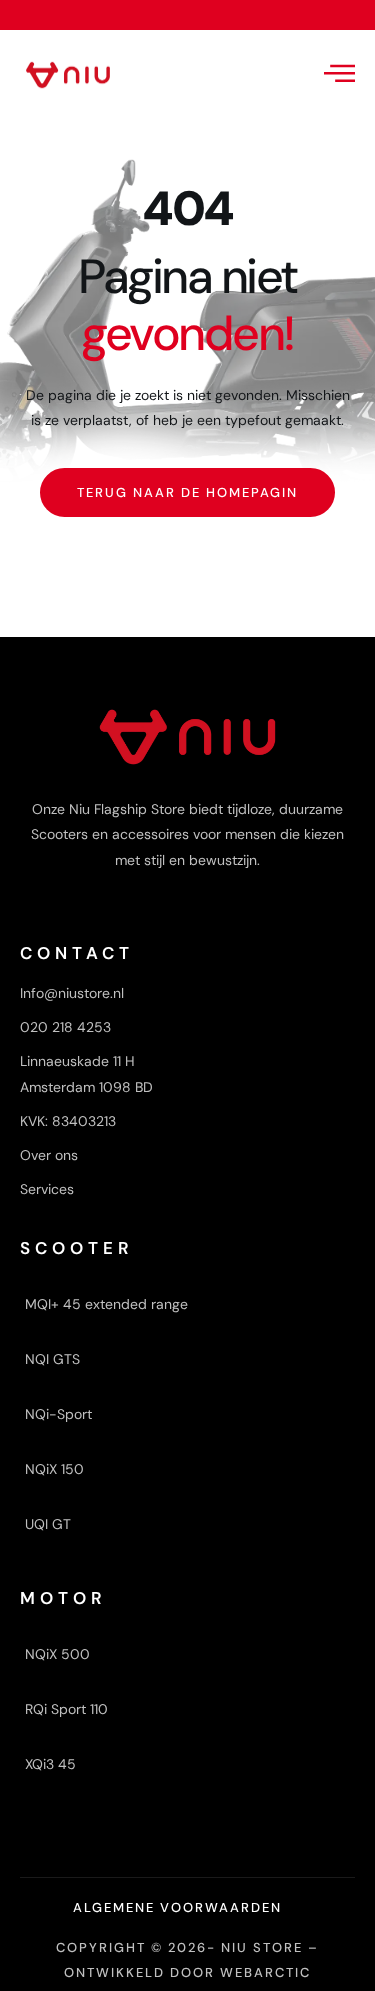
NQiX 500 (57, 1654)
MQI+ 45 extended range (106, 1304)
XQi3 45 (50, 1764)
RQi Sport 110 (66, 1709)
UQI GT (48, 1524)
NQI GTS (52, 1359)
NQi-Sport (58, 1414)
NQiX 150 (54, 1469)
